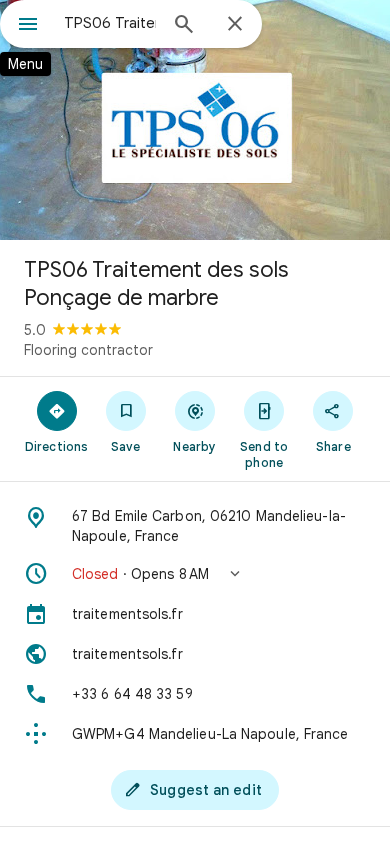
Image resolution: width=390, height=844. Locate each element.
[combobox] (110, 23)
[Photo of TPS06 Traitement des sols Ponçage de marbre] (195, 120)
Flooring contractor (88, 350)
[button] (195, 574)
